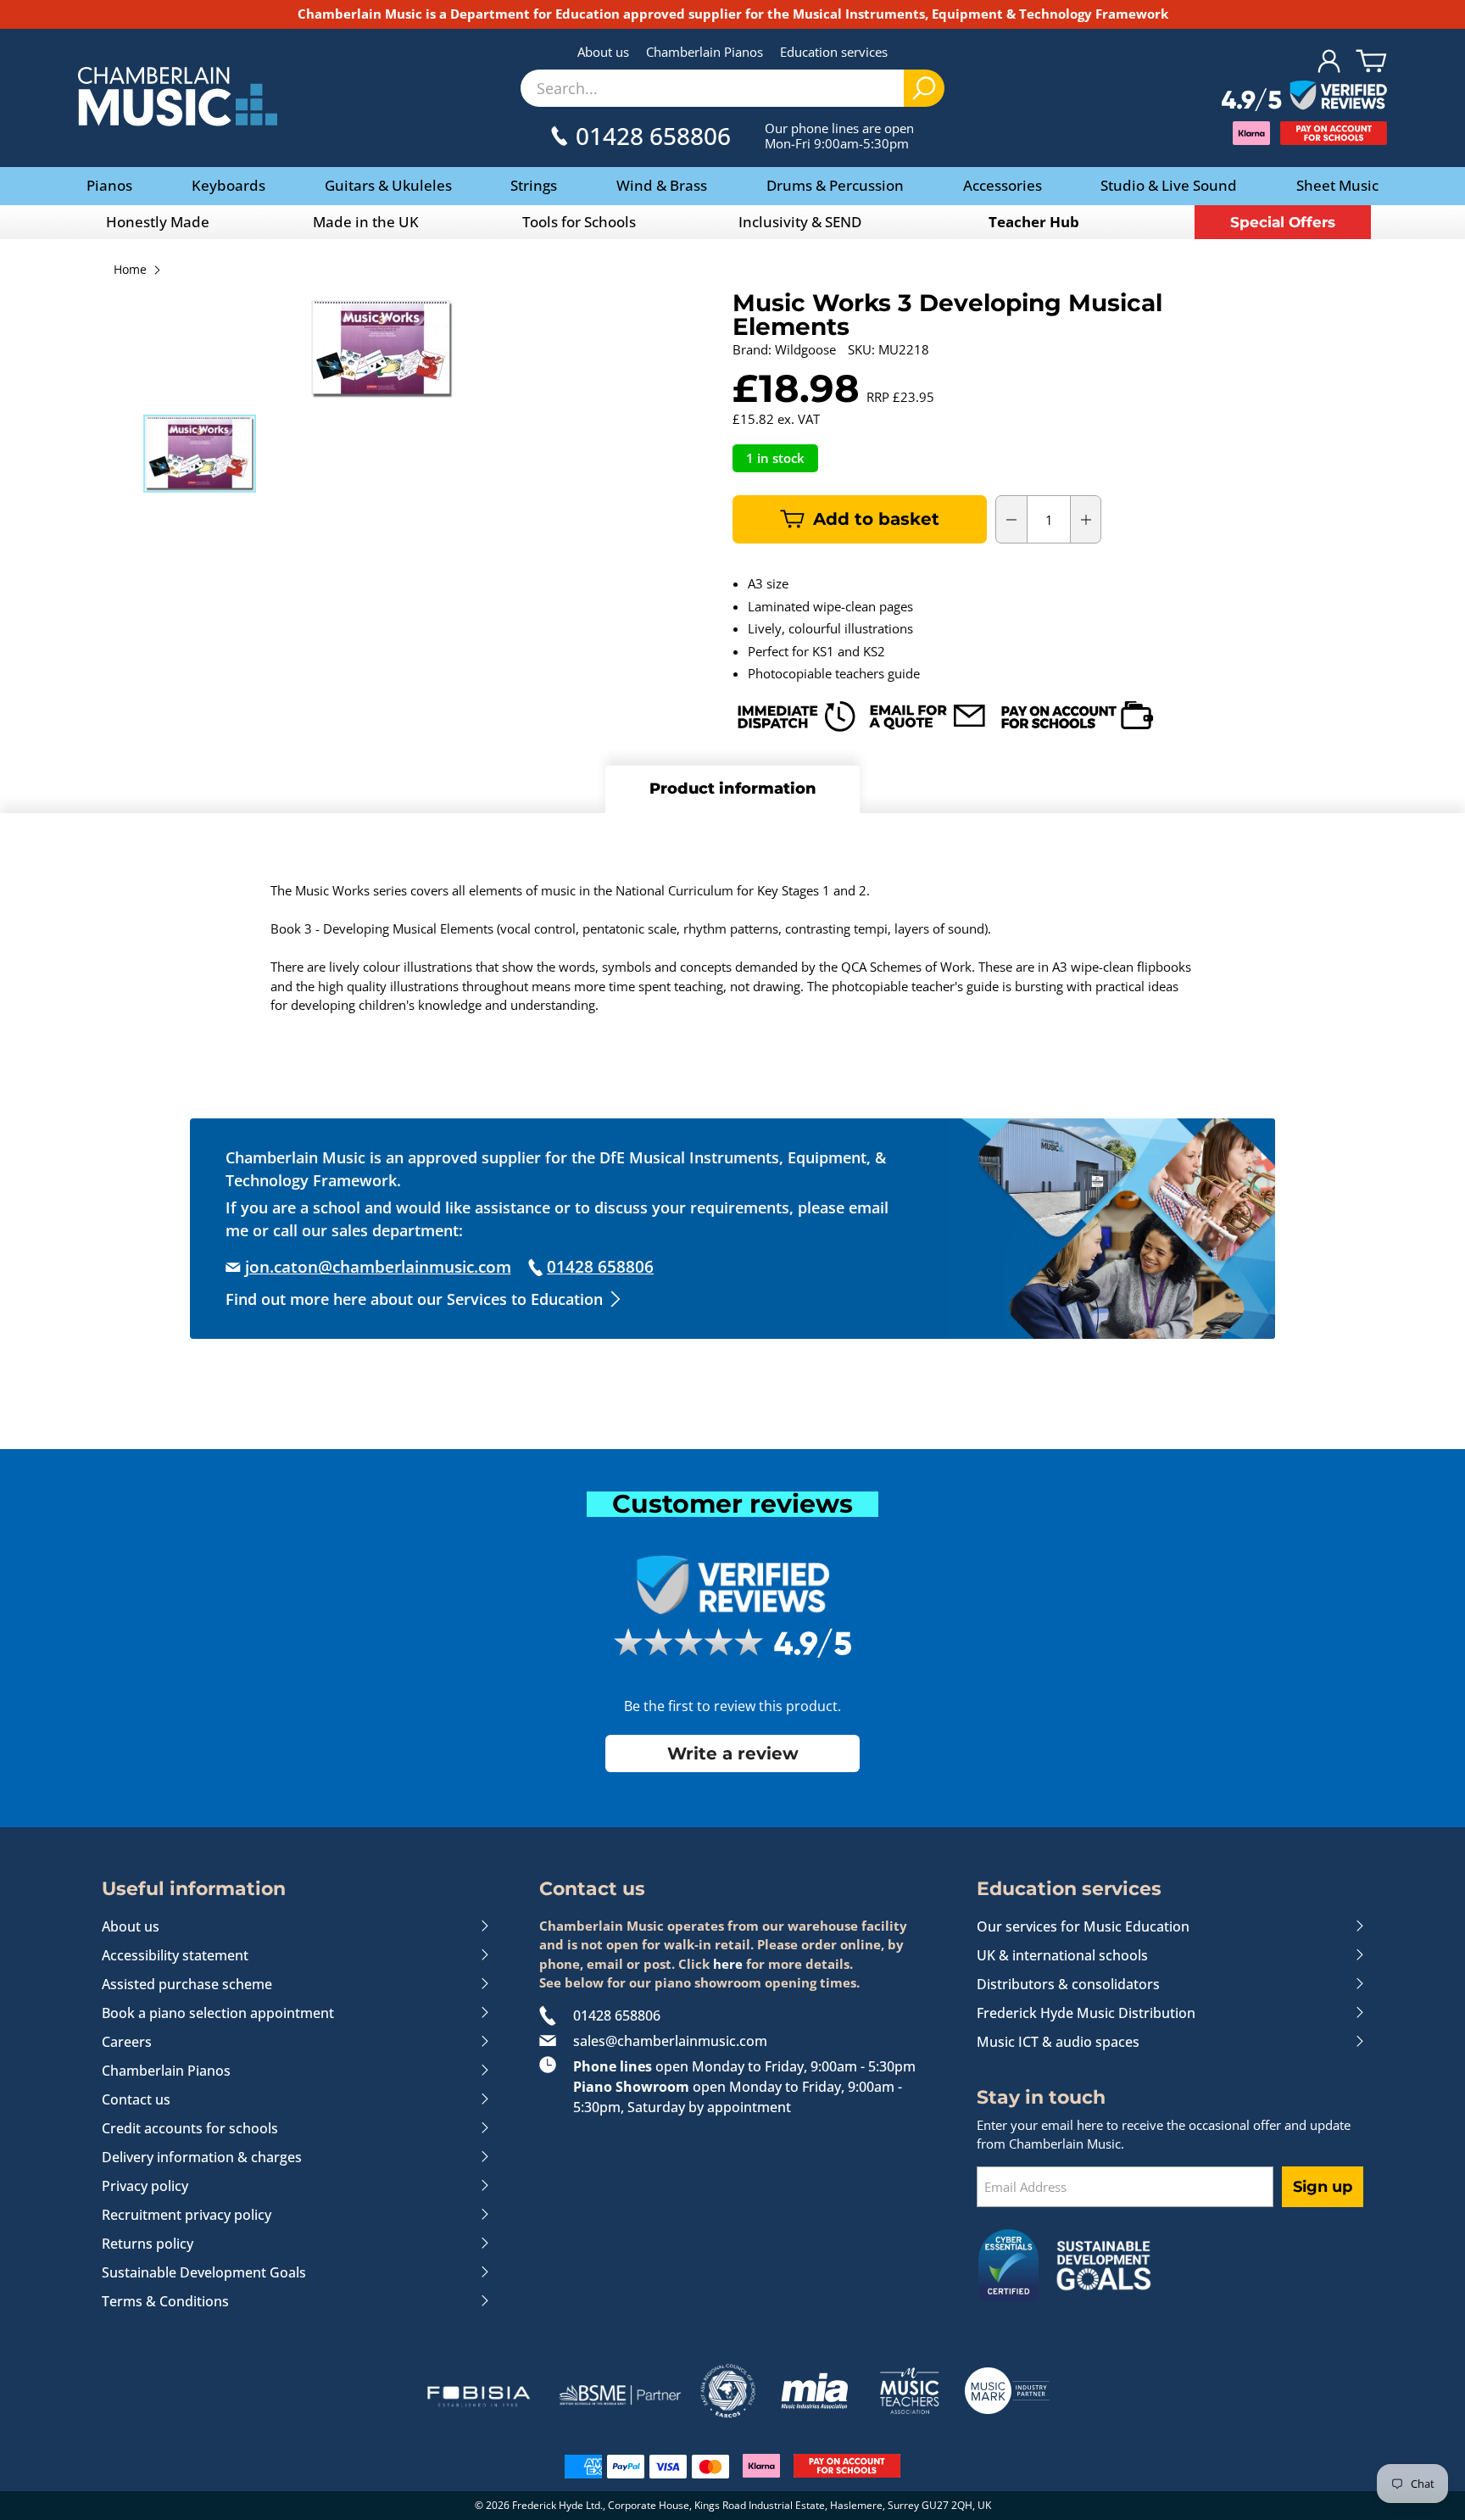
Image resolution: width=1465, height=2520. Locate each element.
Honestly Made (158, 222)
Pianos (109, 185)
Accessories (1003, 185)
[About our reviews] (1304, 97)
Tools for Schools (579, 222)
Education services (834, 52)
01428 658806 (617, 2015)
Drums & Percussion (835, 185)
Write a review (733, 1753)
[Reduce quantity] (1011, 520)
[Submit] (924, 88)
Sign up (1323, 2187)
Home (130, 270)
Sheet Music (1337, 185)
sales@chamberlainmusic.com (670, 2041)
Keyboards (228, 185)
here (728, 1964)
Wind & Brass (662, 185)
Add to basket (876, 519)
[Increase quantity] (1086, 520)
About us (603, 52)
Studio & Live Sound (1169, 185)
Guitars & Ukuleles (388, 185)
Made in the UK (366, 222)
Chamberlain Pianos (705, 52)
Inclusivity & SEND (800, 222)
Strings (534, 185)
